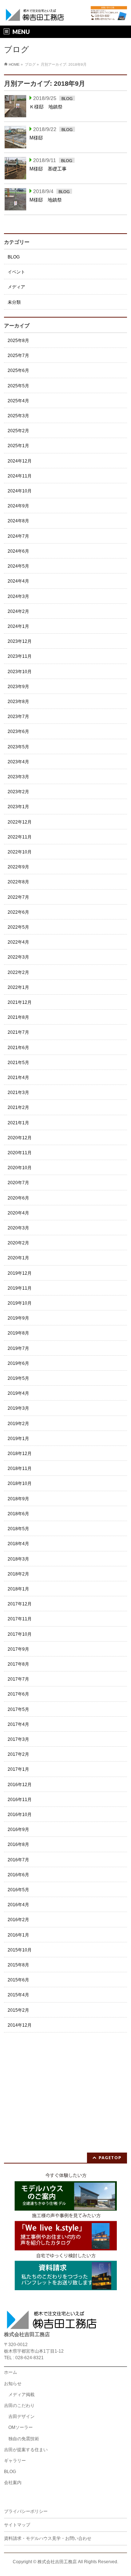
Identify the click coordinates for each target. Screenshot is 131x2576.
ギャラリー (15, 2461)
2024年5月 (18, 566)
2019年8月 (18, 1333)
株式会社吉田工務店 (57, 2562)
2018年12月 (20, 1454)
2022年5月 (18, 927)
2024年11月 (20, 476)
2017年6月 (18, 1694)
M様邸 (39, 138)
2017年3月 (18, 1739)
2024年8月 (18, 521)
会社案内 (13, 2483)
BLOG (67, 99)
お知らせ (13, 2384)
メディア (16, 287)
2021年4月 (18, 1078)
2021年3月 (18, 1093)
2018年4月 (18, 1544)
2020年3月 (18, 1228)
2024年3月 (18, 596)
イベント (16, 272)
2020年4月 (18, 1213)
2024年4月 (18, 581)
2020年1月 (18, 1258)
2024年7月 (18, 536)
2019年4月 (18, 1393)
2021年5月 (18, 1063)
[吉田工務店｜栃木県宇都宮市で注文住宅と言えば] (35, 14)
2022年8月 (18, 882)
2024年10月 (20, 491)
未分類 (14, 302)
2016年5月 (18, 1890)
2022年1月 (18, 987)
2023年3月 (18, 777)
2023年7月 (18, 717)
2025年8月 (18, 341)
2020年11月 (20, 1153)
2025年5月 (18, 386)
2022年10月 (20, 852)
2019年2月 (18, 1424)
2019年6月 (18, 1363)
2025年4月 (18, 401)
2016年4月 (18, 1905)
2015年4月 (18, 1995)
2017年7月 (18, 1679)
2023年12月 (20, 641)
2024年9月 (18, 506)
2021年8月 (18, 1017)
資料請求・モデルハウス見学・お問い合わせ (48, 2538)
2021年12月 (20, 1002)
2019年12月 (20, 1273)
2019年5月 (18, 1378)
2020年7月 (18, 1183)
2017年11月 (20, 1619)
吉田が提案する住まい (26, 2450)
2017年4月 (18, 1724)
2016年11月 (20, 1800)
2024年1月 (18, 626)
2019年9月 (18, 1318)
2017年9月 (18, 1649)
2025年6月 (18, 371)
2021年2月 (18, 1107)
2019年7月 (18, 1348)
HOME (14, 64)
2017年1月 (18, 1769)
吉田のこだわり (19, 2406)
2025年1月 (18, 446)
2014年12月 (20, 2025)
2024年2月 (18, 611)
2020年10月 (20, 1168)
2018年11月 (20, 1469)
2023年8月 (18, 702)
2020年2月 (18, 1243)
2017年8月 (18, 1664)
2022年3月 (18, 957)
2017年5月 (18, 1709)
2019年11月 (20, 1288)
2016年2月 (18, 1920)
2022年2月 (18, 972)
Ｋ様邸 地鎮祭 (46, 107)
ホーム (11, 2372)
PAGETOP (110, 2157)
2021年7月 (18, 1032)
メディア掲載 (21, 2395)
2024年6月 (18, 551)
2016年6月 (18, 1875)
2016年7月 (18, 1860)
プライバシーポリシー (26, 2511)
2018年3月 (18, 1559)
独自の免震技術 (24, 2439)
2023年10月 (20, 672)
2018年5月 (18, 1529)
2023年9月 (18, 687)
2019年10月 (20, 1303)
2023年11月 (20, 656)
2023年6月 (18, 732)
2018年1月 (18, 1589)
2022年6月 (18, 912)
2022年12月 (20, 822)
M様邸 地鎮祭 (46, 200)
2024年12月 (20, 461)
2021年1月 (18, 1123)
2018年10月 (20, 1483)
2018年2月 (18, 1574)
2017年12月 (20, 1604)
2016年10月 (20, 1815)
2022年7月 (18, 897)
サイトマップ (17, 2525)
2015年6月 (18, 1980)
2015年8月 (18, 1965)
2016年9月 (18, 1830)
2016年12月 (20, 1785)
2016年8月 (18, 1844)
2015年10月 (20, 1950)
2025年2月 (18, 431)
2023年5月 (18, 747)
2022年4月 (18, 942)
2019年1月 (18, 1439)
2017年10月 (20, 1634)
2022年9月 (18, 867)
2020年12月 (20, 1138)
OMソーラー (21, 2427)
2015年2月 (18, 2010)
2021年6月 (18, 1048)
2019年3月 (18, 1408)
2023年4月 (18, 762)
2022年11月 (20, 837)
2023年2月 (18, 792)
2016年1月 (18, 1935)
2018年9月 (18, 1499)
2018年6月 (18, 1514)
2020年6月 (18, 1198)
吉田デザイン (21, 2416)
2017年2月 (18, 1754)
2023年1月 (18, 807)
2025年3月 (18, 416)
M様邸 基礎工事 (48, 169)
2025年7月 (18, 356)
